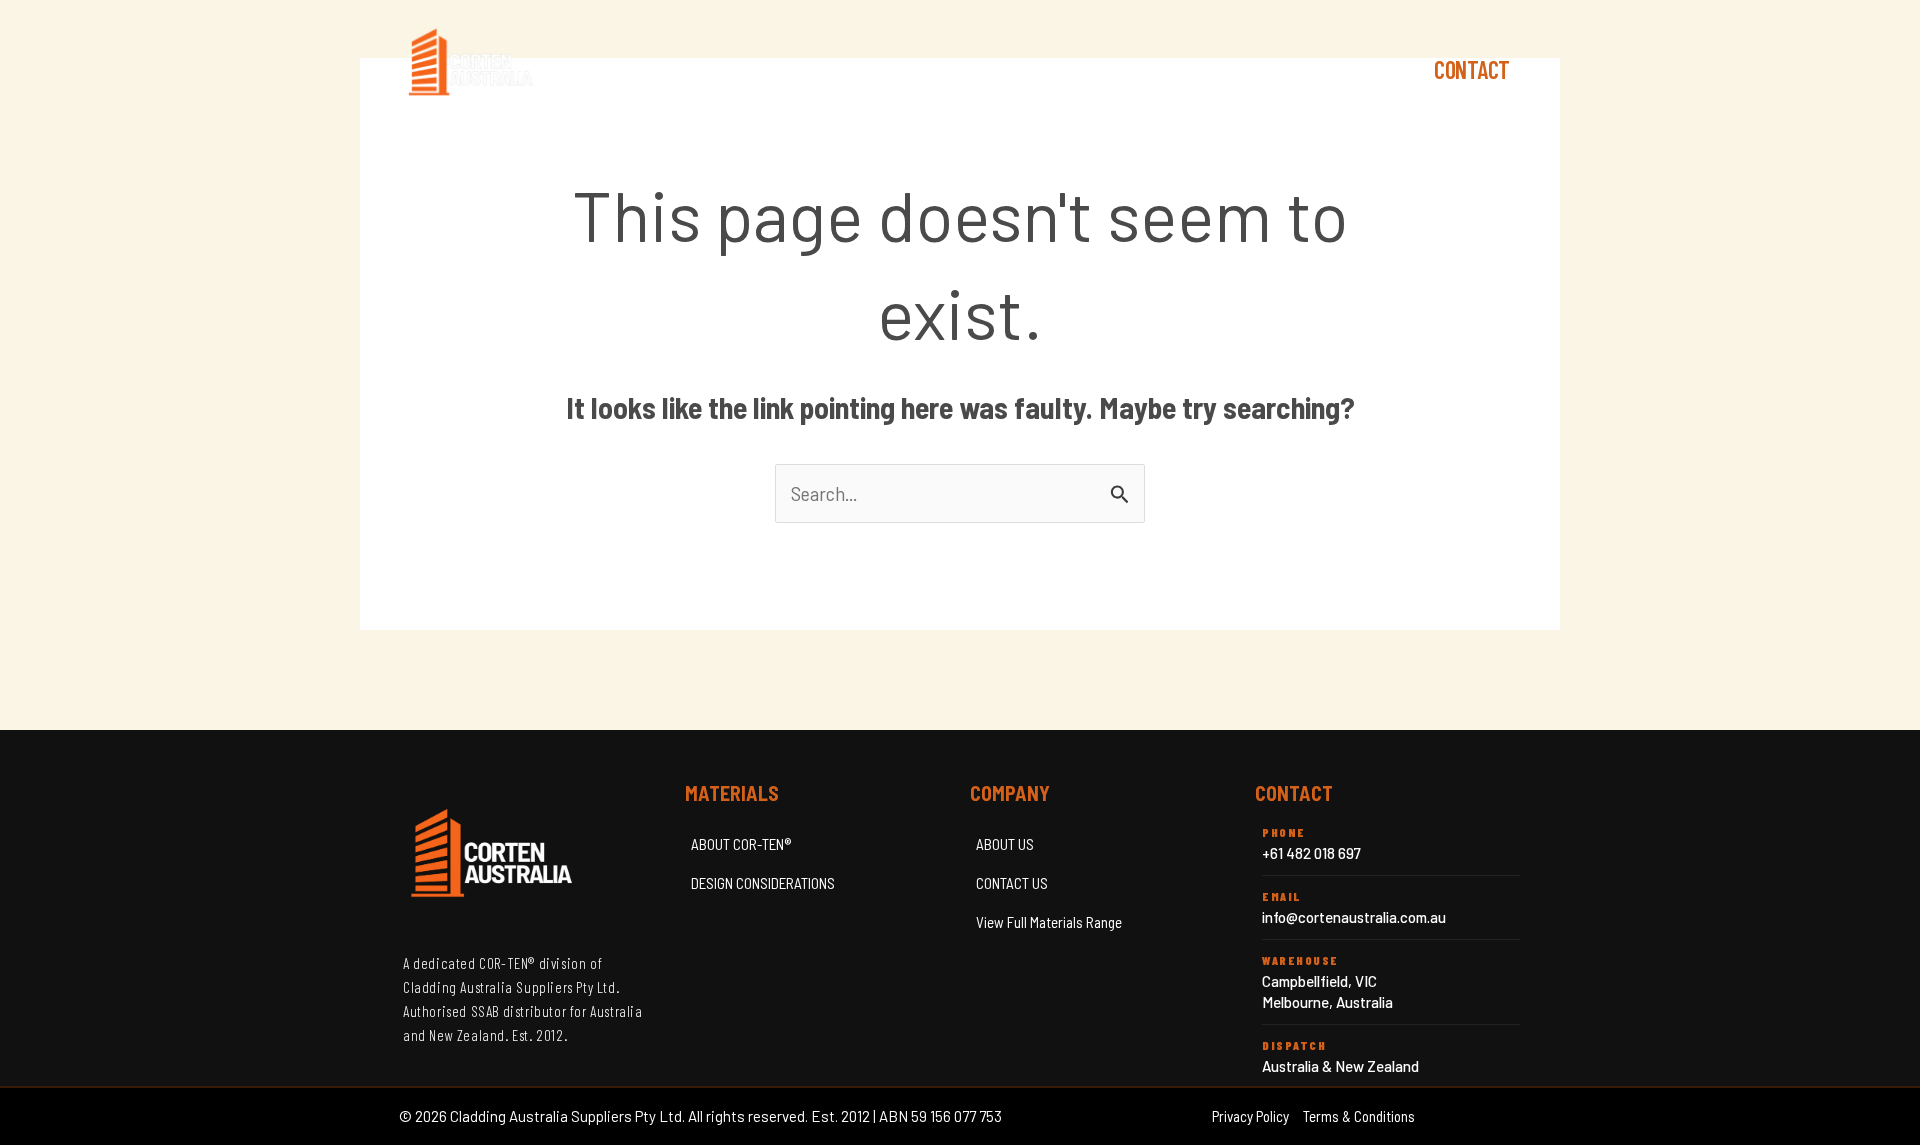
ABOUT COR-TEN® (741, 844)
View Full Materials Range (1049, 922)
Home (961, 69)
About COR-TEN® (1091, 69)
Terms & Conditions (1359, 1116)
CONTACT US (1012, 883)
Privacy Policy (1250, 1116)
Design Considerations (1298, 69)
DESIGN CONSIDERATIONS (763, 883)
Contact (1472, 69)
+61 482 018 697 (1311, 853)
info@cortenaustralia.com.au (1354, 917)
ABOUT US (1005, 844)
